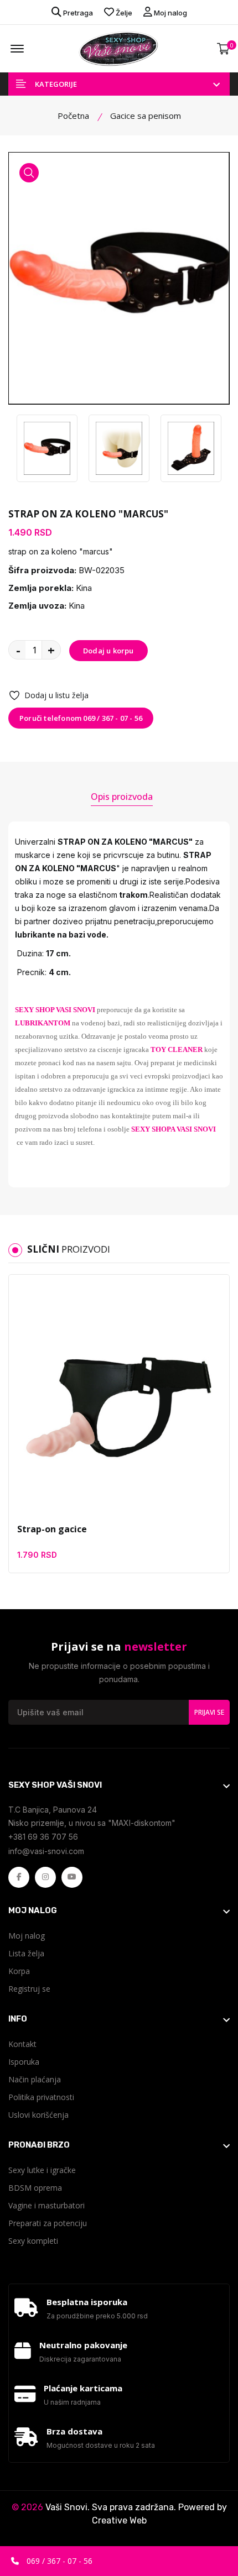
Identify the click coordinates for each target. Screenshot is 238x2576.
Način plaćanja (35, 2079)
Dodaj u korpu (108, 651)
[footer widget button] (119, 1785)
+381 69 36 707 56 (43, 1837)
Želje (123, 13)
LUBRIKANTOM (43, 1023)
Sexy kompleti (33, 2241)
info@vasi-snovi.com (46, 1851)
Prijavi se (209, 1712)
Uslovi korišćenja (38, 2115)
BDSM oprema (35, 2188)
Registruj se (29, 1989)
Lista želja (26, 1953)
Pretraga (77, 13)
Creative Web (119, 2520)
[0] (223, 49)
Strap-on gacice (52, 1529)
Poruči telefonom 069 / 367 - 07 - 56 (81, 718)
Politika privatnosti (41, 2097)
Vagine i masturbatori (46, 2205)
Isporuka (24, 2062)
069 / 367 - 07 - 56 (58, 2561)
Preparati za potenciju (48, 2223)
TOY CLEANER (177, 1049)
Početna (73, 116)
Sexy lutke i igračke (42, 2170)
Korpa (19, 1971)
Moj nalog (170, 13)
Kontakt (22, 2044)
